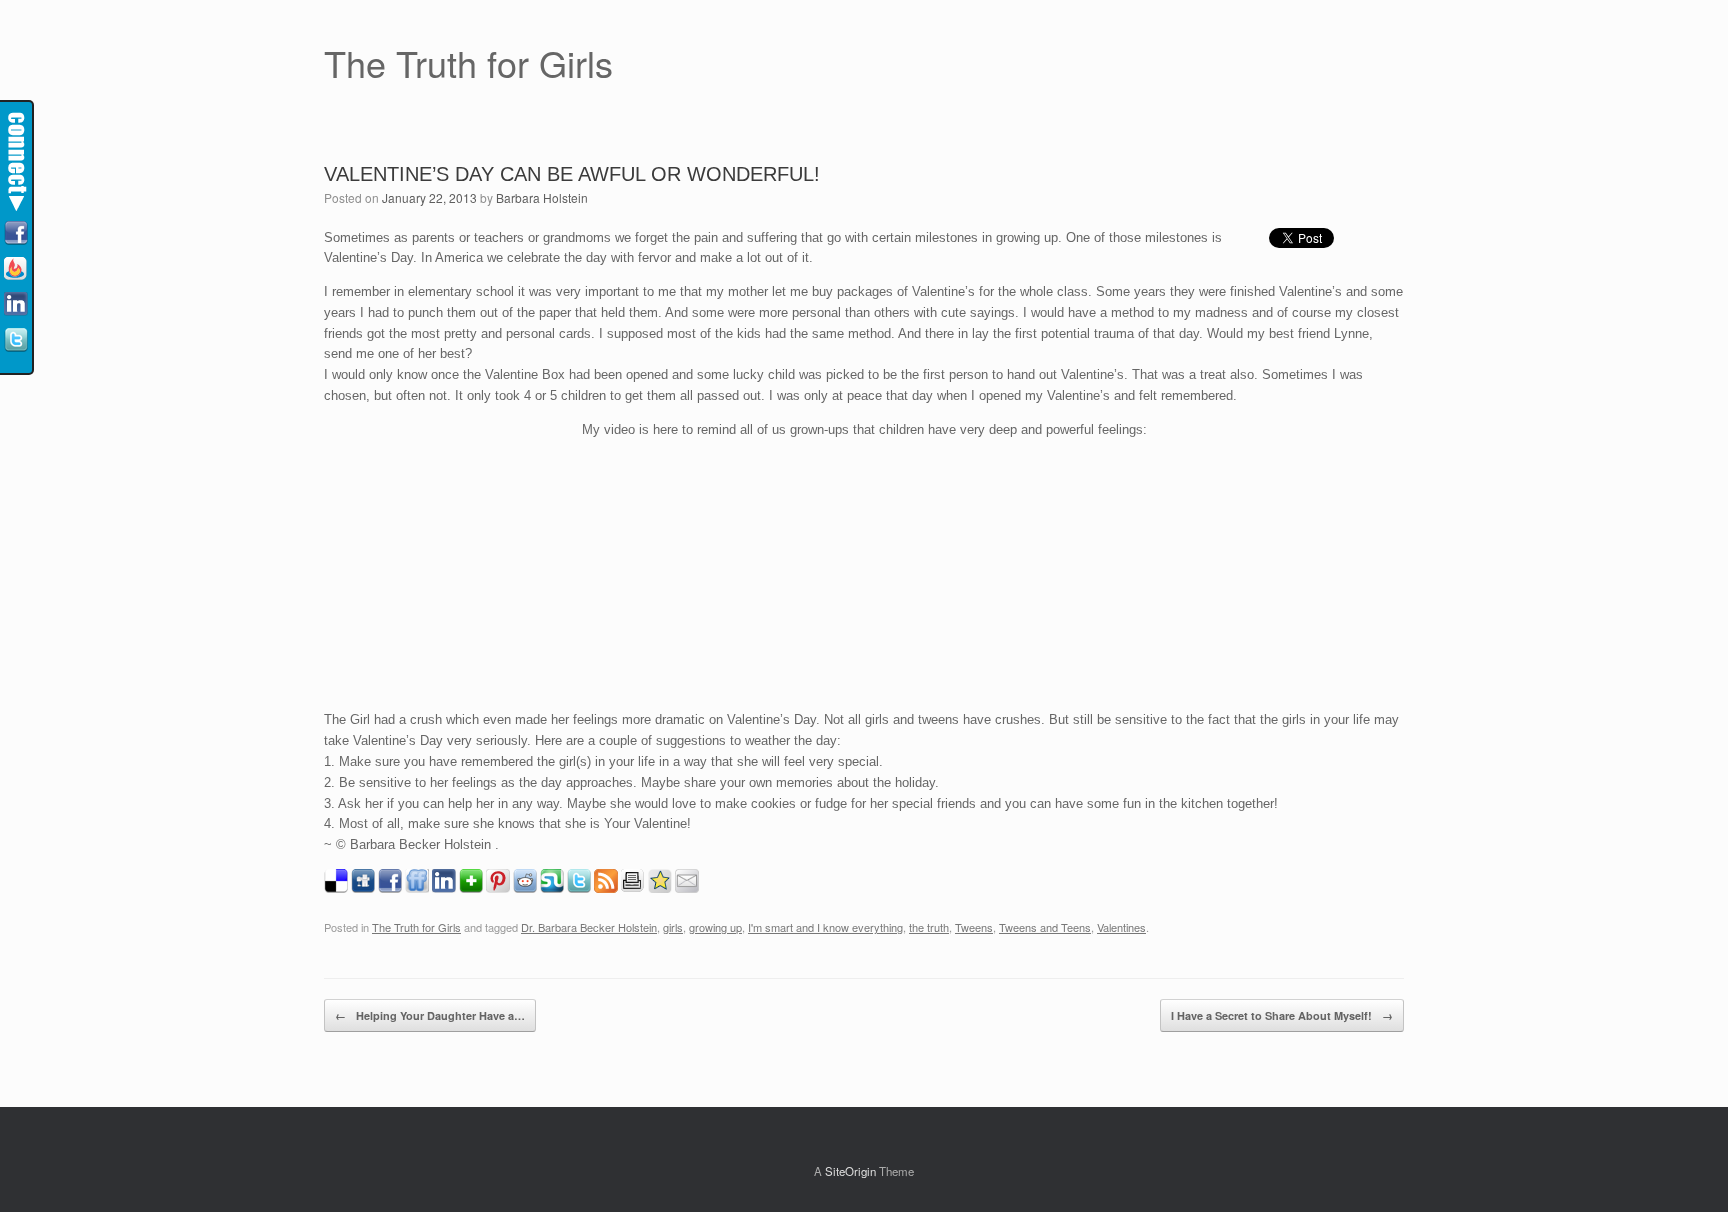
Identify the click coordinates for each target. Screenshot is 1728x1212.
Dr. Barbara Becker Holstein (589, 927)
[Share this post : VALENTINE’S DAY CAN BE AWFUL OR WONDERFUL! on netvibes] (471, 887)
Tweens (974, 927)
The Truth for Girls (416, 927)
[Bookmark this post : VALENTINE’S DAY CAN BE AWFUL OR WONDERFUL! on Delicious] (336, 887)
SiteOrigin (850, 1171)
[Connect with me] (16, 305)
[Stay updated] (16, 270)
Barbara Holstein (542, 197)
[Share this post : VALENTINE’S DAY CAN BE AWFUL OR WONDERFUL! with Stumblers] (552, 887)
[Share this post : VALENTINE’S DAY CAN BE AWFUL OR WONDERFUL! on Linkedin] (444, 887)
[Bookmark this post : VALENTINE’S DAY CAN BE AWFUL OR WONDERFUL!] (660, 887)
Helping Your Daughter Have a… (430, 1015)
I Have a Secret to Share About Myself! (1282, 1015)
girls (673, 927)
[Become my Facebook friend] (16, 234)
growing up (715, 927)
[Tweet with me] (16, 341)
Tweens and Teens (1045, 927)
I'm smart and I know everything (825, 927)
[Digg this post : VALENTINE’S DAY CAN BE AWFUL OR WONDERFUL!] (363, 887)
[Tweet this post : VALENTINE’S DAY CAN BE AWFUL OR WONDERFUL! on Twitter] (579, 887)
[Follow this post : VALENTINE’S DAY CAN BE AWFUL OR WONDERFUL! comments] (606, 887)
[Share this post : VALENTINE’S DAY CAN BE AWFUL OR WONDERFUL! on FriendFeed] (417, 887)
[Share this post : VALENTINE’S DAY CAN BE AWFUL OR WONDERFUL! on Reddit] (525, 887)
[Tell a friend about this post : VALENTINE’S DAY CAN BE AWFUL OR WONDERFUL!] (687, 887)
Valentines (1121, 927)
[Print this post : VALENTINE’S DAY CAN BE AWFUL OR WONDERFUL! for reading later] (633, 887)
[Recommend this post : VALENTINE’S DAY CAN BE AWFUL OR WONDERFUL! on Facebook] (390, 887)
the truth (929, 927)
